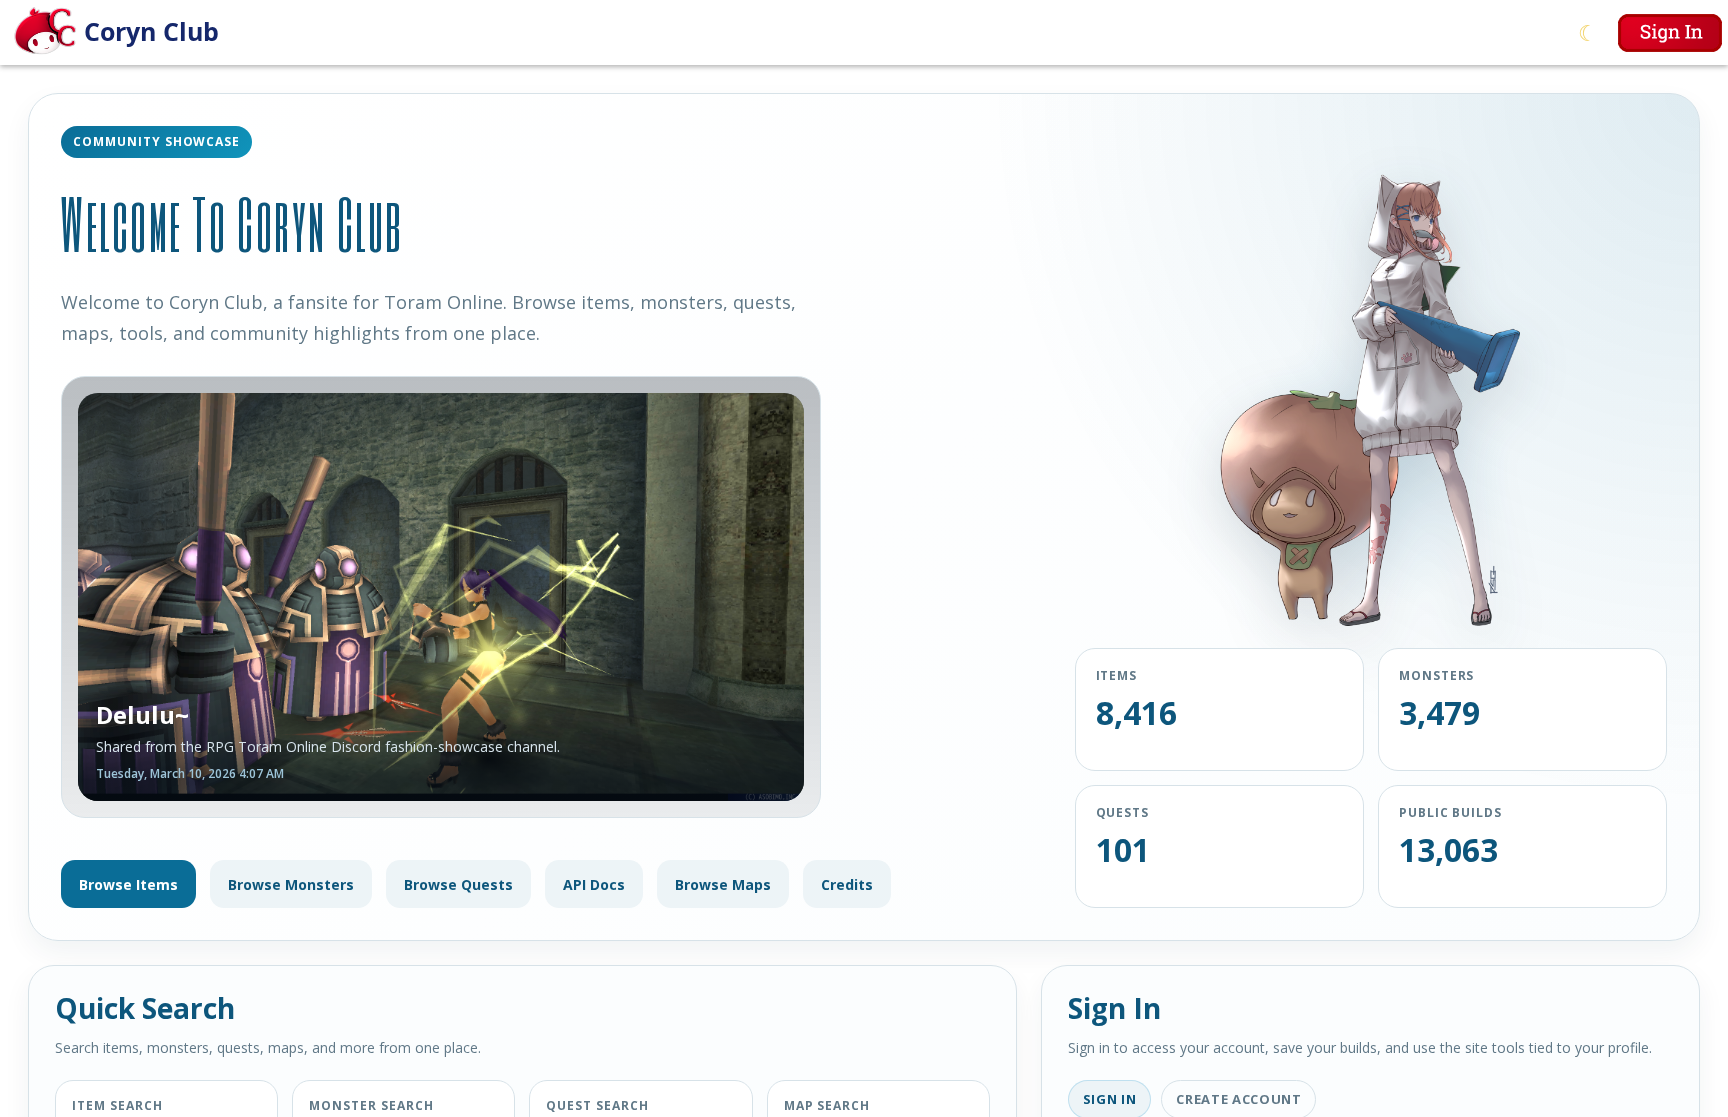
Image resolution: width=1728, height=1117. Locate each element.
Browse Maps (723, 884)
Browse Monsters (291, 884)
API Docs (594, 884)
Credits (847, 884)
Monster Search (371, 1105)
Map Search (827, 1105)
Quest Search (597, 1105)
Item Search (117, 1105)
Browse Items (128, 884)
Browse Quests (458, 884)
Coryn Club (151, 31)
